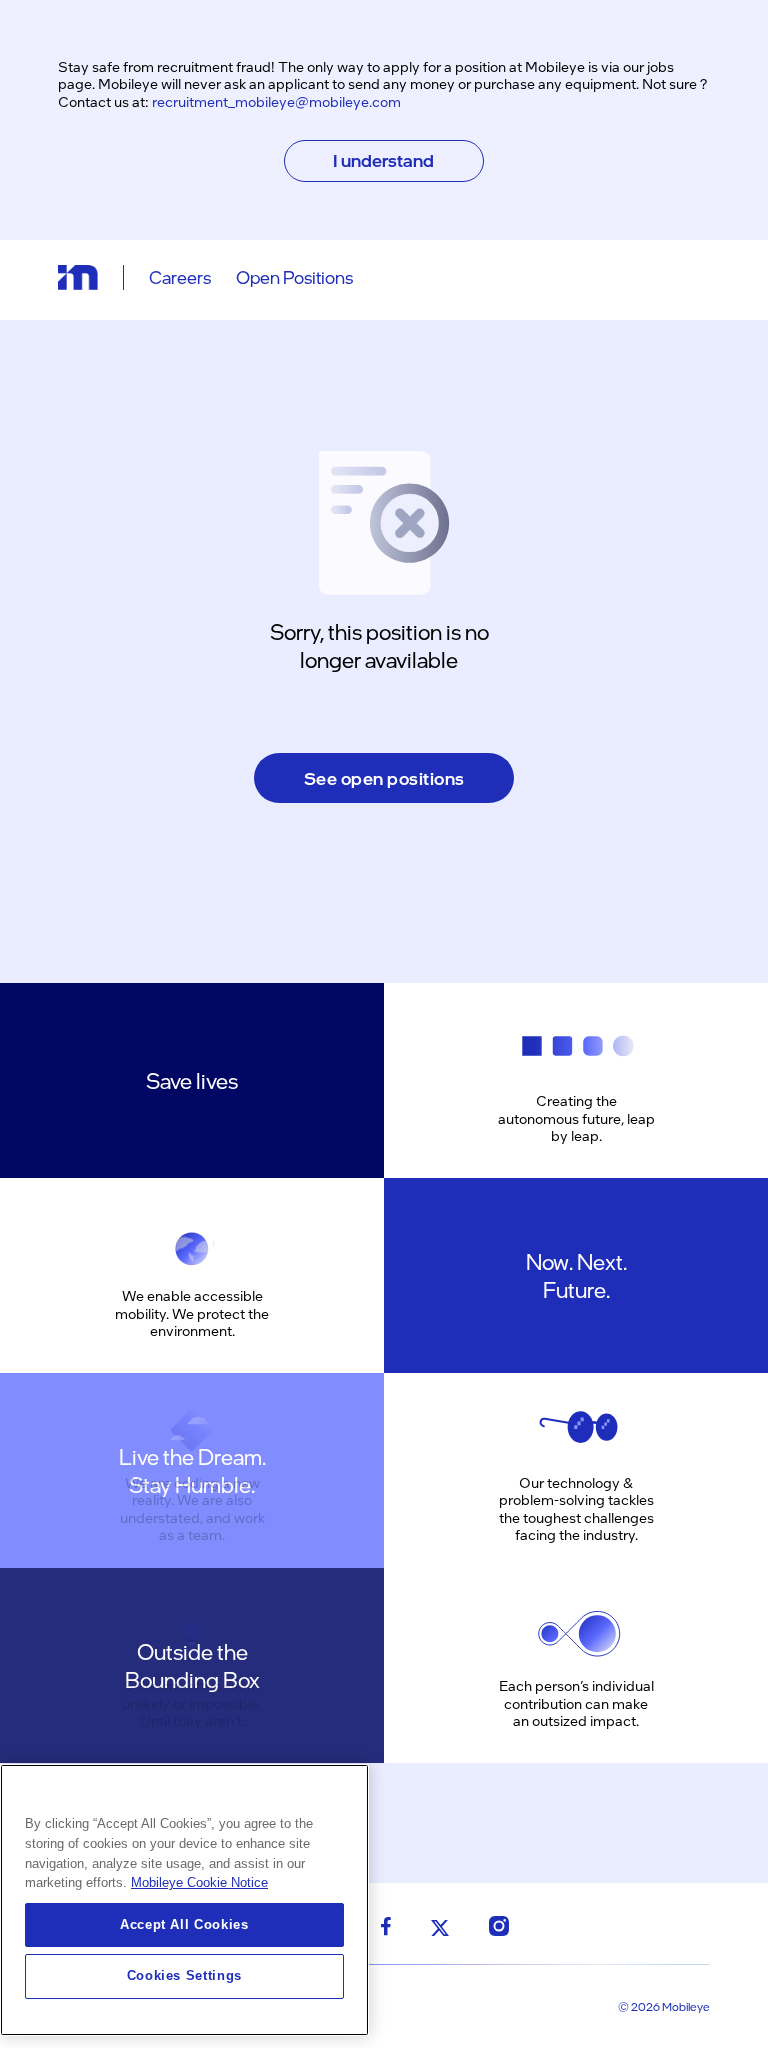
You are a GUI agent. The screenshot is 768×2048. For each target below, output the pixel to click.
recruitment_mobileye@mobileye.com (276, 101)
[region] (184, 1900)
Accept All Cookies (184, 1924)
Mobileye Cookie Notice (199, 1882)
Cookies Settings (185, 1975)
